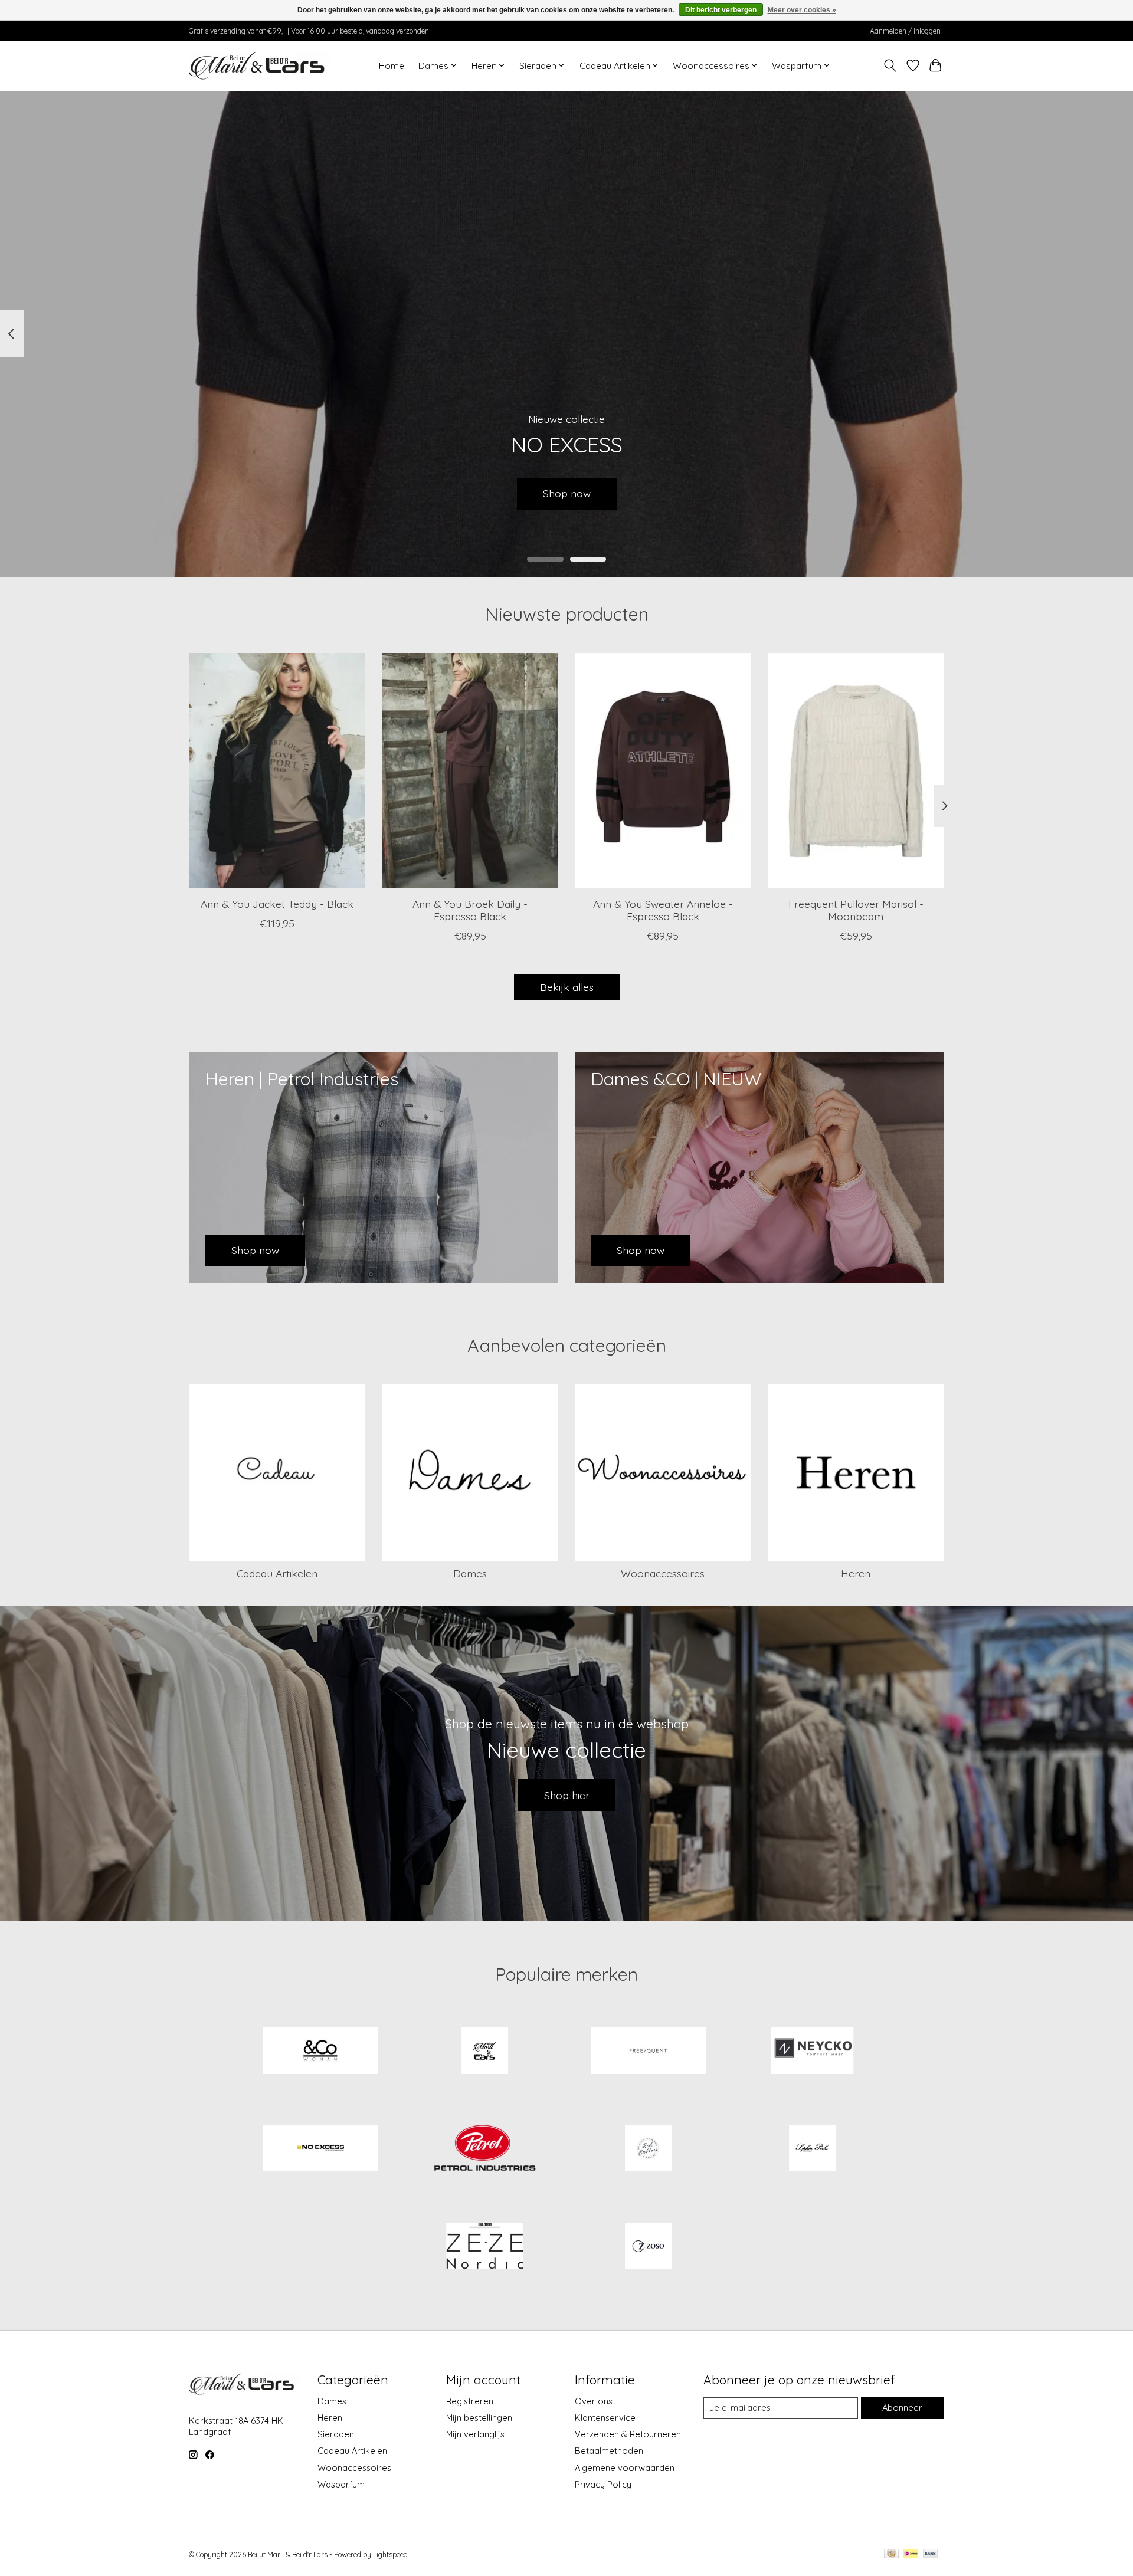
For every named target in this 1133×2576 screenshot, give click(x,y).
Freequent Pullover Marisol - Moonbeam (856, 910)
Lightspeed (390, 2554)
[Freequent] (649, 2052)
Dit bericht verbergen (721, 10)
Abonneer (902, 2408)
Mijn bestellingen (479, 2418)
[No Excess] (321, 2150)
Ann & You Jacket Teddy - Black (277, 904)
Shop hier (567, 1795)
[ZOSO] (649, 2247)
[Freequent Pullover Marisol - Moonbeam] (856, 770)
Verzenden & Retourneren (628, 2434)
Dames (470, 1573)
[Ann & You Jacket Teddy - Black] (277, 770)
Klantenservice (605, 2418)
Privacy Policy (603, 2484)
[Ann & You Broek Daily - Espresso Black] (470, 770)
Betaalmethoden (609, 2451)
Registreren (470, 2401)
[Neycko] (812, 2052)
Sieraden (336, 2434)
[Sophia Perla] (812, 2150)
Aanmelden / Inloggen (905, 31)
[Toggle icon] (890, 65)
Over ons (594, 2401)
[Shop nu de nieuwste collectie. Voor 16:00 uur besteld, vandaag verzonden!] (261, 65)
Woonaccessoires (663, 1573)
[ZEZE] (484, 2247)
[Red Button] (649, 2150)
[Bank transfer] (931, 2554)
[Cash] (891, 2554)
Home (392, 66)
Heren (856, 1573)
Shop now (567, 493)
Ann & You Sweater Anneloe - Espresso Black (663, 910)
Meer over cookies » (802, 10)
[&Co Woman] (321, 2052)
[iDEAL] (911, 2554)
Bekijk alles (567, 987)
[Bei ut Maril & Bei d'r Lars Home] (484, 2052)
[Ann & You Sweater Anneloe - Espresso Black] (663, 770)
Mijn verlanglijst (477, 2434)
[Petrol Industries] (484, 2150)
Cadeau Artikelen (277, 1573)
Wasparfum (341, 2484)
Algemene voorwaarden (625, 2468)
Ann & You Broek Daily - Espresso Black (470, 910)
